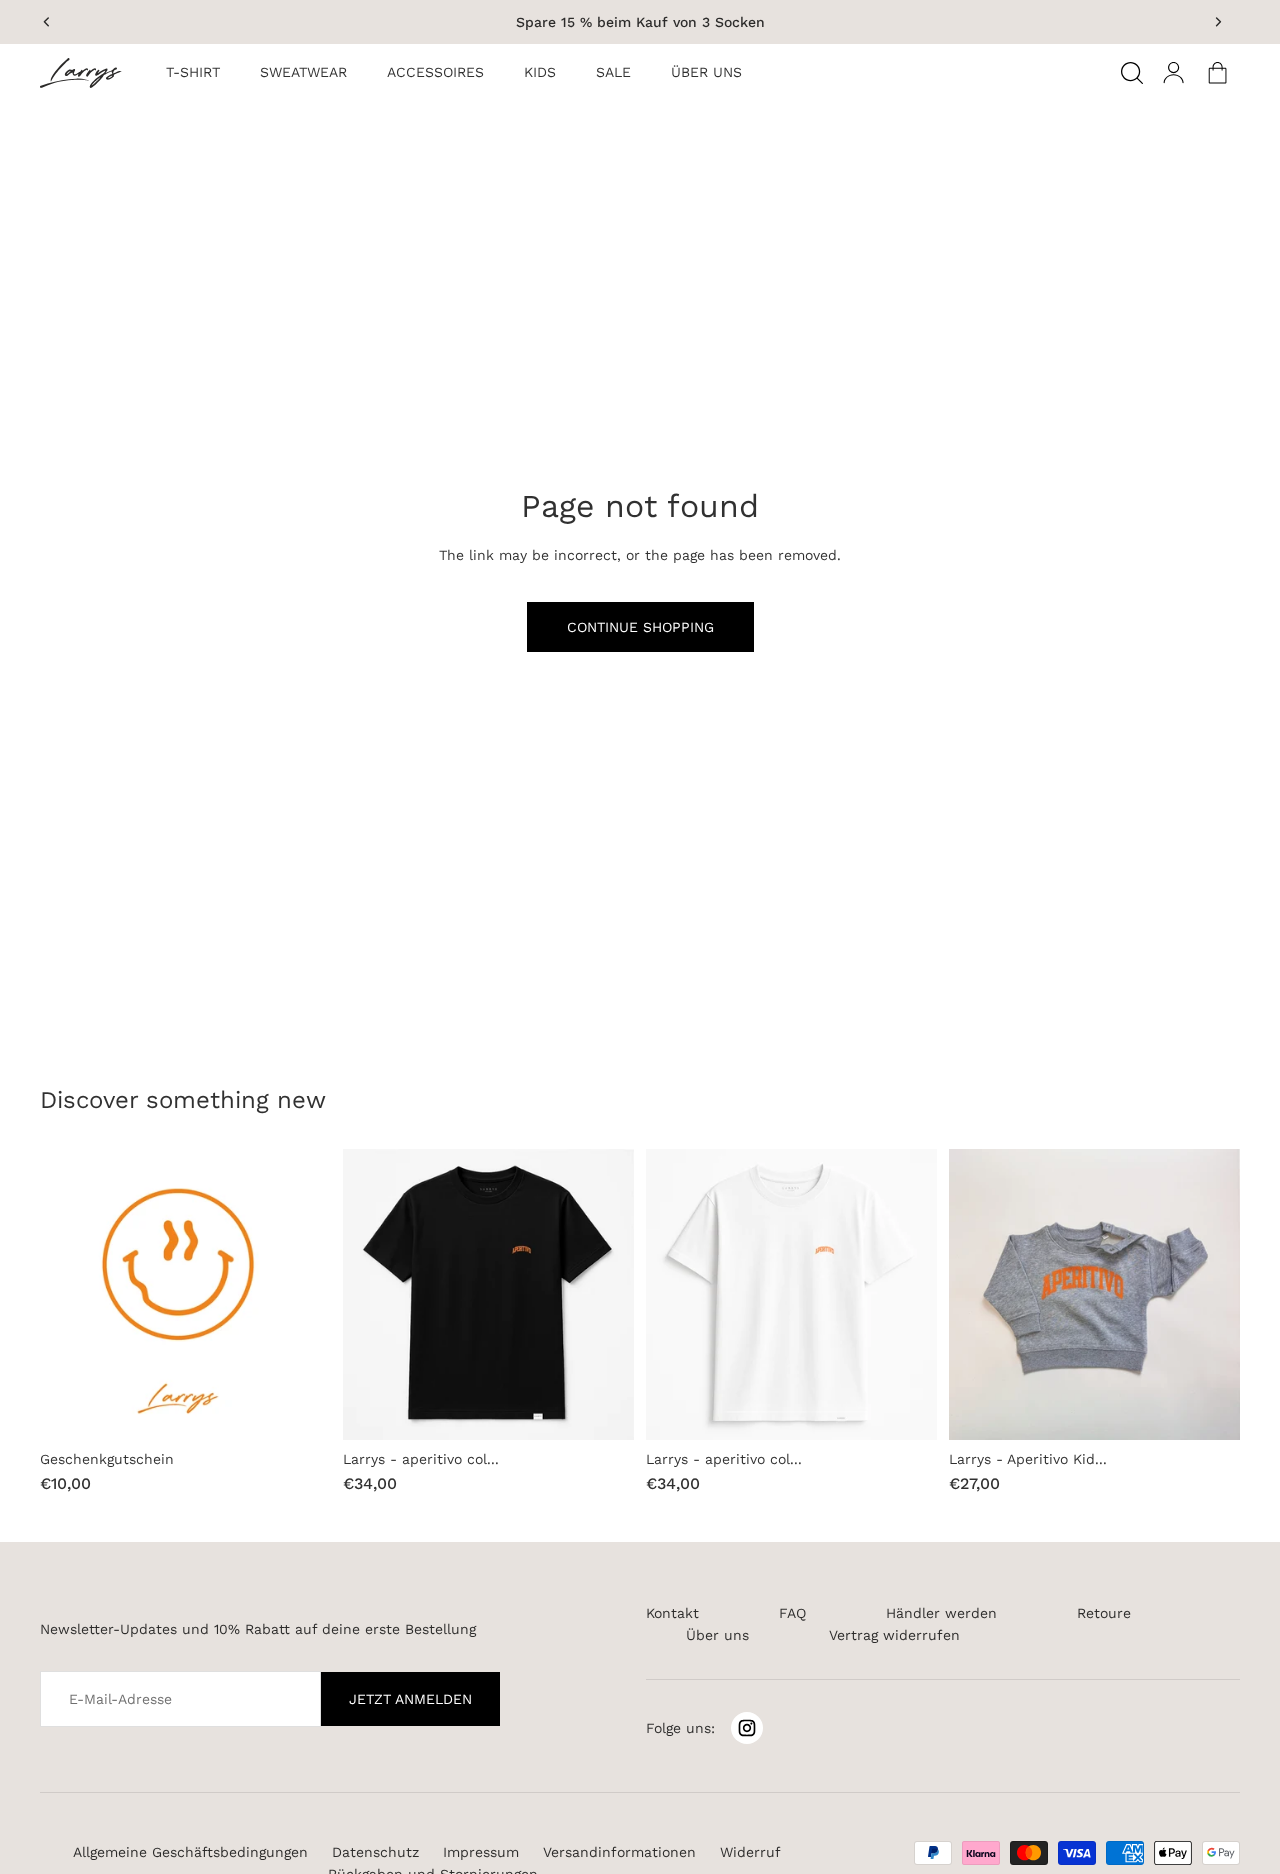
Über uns (717, 1635)
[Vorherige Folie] (47, 22)
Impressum (481, 1852)
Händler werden (941, 1613)
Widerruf (750, 1852)
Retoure (1104, 1613)
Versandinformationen (619, 1852)
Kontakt (672, 1613)
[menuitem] (193, 73)
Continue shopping (640, 627)
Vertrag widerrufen (894, 1635)
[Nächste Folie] (1218, 22)
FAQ (792, 1613)
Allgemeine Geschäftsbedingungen (190, 1852)
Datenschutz (375, 1852)
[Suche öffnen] (1132, 73)
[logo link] (88, 73)
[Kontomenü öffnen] (1174, 73)
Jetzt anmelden (410, 1699)
